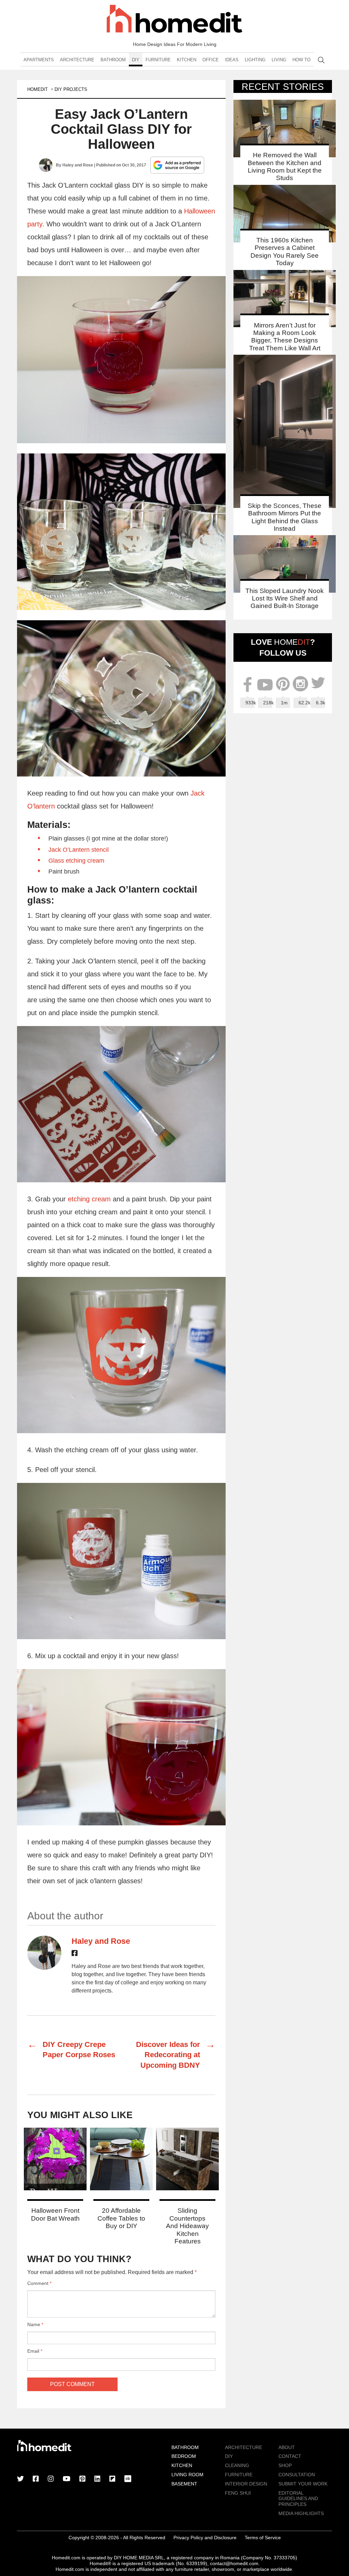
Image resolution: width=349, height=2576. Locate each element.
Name (35, 2324)
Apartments (39, 60)
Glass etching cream (76, 861)
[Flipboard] (112, 2479)
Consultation (297, 2475)
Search (321, 60)
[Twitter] (20, 2479)
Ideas (232, 60)
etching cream (89, 1199)
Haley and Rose (78, 165)
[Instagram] (51, 2479)
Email (35, 2351)
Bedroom (184, 2456)
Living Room (187, 2475)
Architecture (77, 60)
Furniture (158, 60)
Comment (39, 2283)
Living (279, 60)
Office (211, 60)
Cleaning (237, 2465)
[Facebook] (75, 1954)
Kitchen (187, 60)
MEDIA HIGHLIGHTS (301, 2513)
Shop (285, 2465)
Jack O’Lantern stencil (79, 850)
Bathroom (113, 60)
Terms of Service (263, 2538)
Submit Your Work (303, 2484)
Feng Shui (238, 2493)
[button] (121, 360)
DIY (136, 60)
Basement (184, 2484)
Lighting (255, 60)
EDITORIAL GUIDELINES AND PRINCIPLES (298, 2499)
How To (301, 60)
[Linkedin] (97, 2479)
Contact (290, 2456)
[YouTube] (67, 2479)
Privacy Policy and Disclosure (205, 2538)
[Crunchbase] (128, 2479)
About (287, 2447)
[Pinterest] (82, 2479)
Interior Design (246, 2484)
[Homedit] (174, 20)
